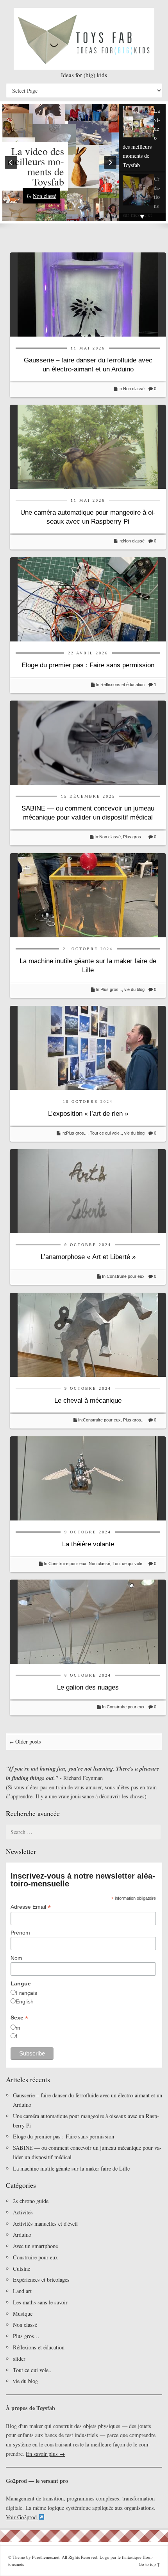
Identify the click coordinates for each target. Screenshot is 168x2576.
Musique (23, 2314)
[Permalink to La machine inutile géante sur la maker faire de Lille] (88, 894)
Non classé (45, 196)
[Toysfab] (84, 39)
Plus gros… (26, 2336)
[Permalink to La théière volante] (88, 1478)
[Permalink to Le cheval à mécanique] (88, 1334)
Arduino (22, 2235)
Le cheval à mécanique (88, 1401)
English (25, 2001)
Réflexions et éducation (122, 685)
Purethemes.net (46, 2557)
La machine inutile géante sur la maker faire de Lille (71, 2168)
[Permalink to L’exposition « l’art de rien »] (88, 1047)
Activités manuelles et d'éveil (45, 2224)
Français (26, 1993)
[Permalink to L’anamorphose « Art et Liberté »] (88, 1190)
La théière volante (88, 1544)
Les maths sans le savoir (40, 2302)
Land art (22, 2291)
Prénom (20, 1933)
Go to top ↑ (149, 2564)
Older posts (25, 1741)
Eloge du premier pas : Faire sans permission (88, 665)
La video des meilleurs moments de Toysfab (36, 166)
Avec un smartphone (35, 2246)
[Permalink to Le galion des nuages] (88, 1621)
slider (19, 2359)
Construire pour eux (126, 1276)
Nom (16, 1958)
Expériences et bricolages (42, 2280)
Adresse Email (31, 1907)
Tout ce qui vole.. (106, 1133)
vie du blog (134, 989)
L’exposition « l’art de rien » (88, 1114)
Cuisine (21, 2269)
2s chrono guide (31, 2201)
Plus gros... (134, 837)
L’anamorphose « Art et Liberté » (88, 1257)
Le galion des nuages (88, 1687)
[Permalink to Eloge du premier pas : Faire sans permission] (88, 599)
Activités (23, 2212)
